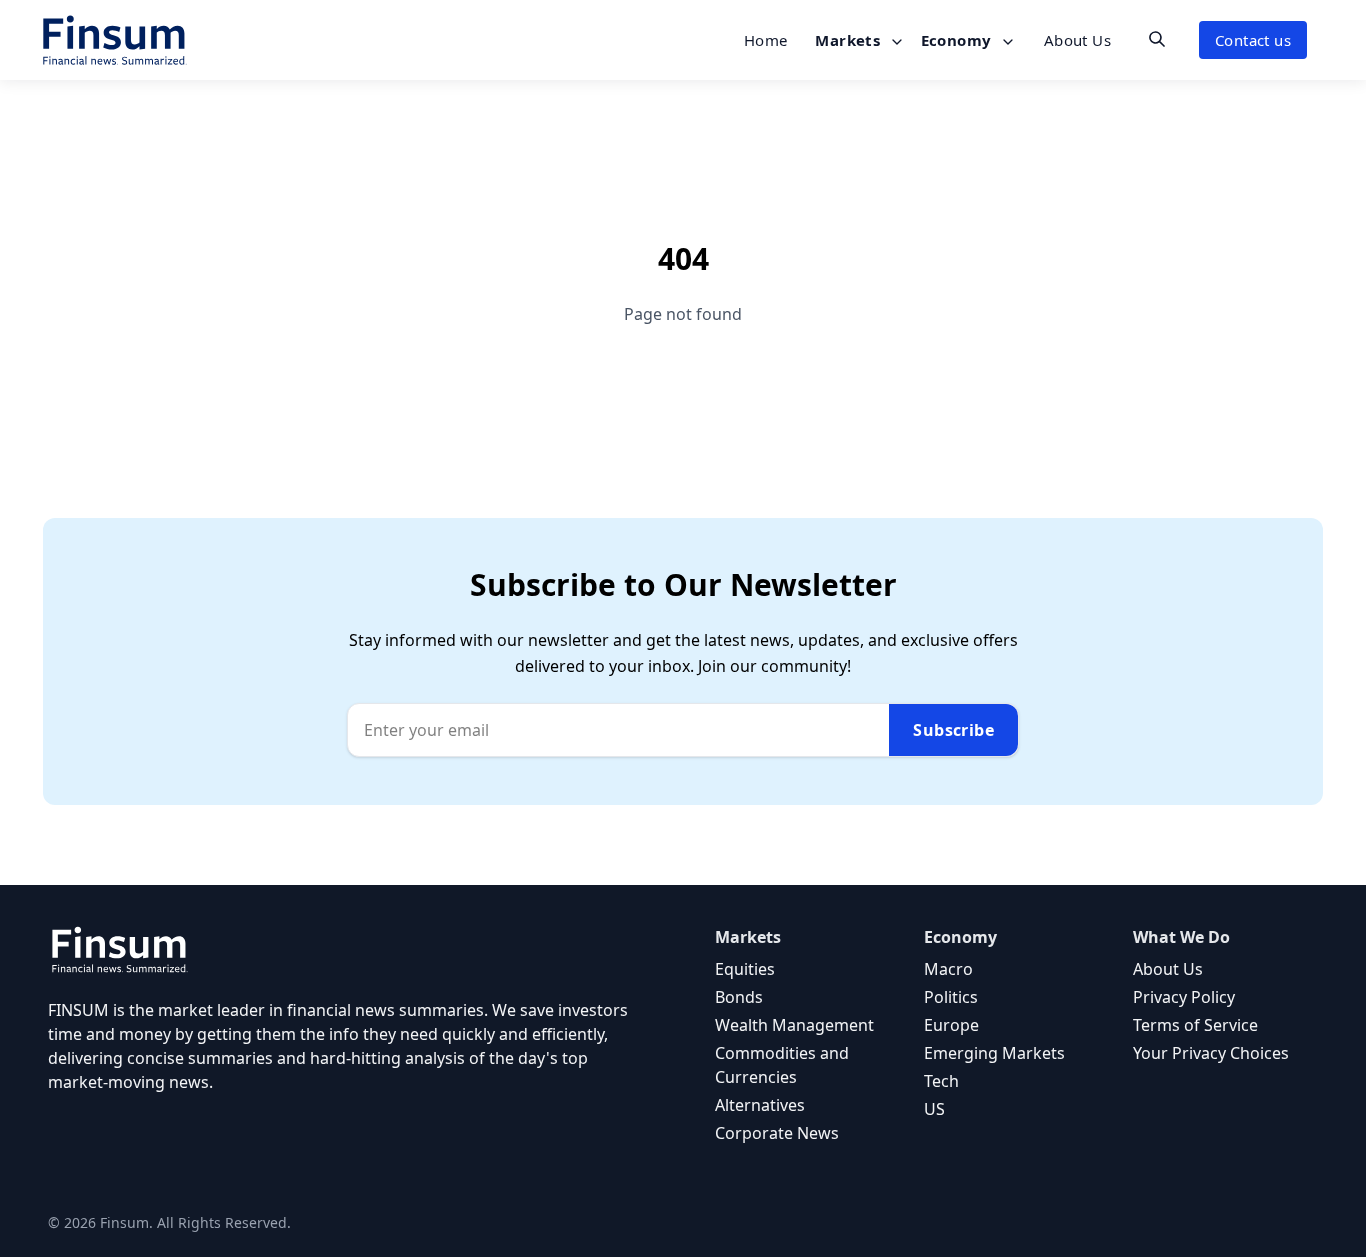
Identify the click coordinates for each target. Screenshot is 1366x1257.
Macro (948, 969)
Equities (745, 969)
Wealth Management (794, 1025)
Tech (941, 1081)
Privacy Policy (1184, 997)
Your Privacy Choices (1211, 1053)
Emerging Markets (994, 1053)
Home (766, 40)
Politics (951, 997)
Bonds (739, 997)
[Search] (1157, 39)
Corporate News (777, 1133)
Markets (849, 40)
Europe (951, 1025)
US (934, 1109)
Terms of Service (1195, 1025)
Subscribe (953, 730)
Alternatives (760, 1105)
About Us (1077, 40)
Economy (958, 40)
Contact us (1253, 40)
